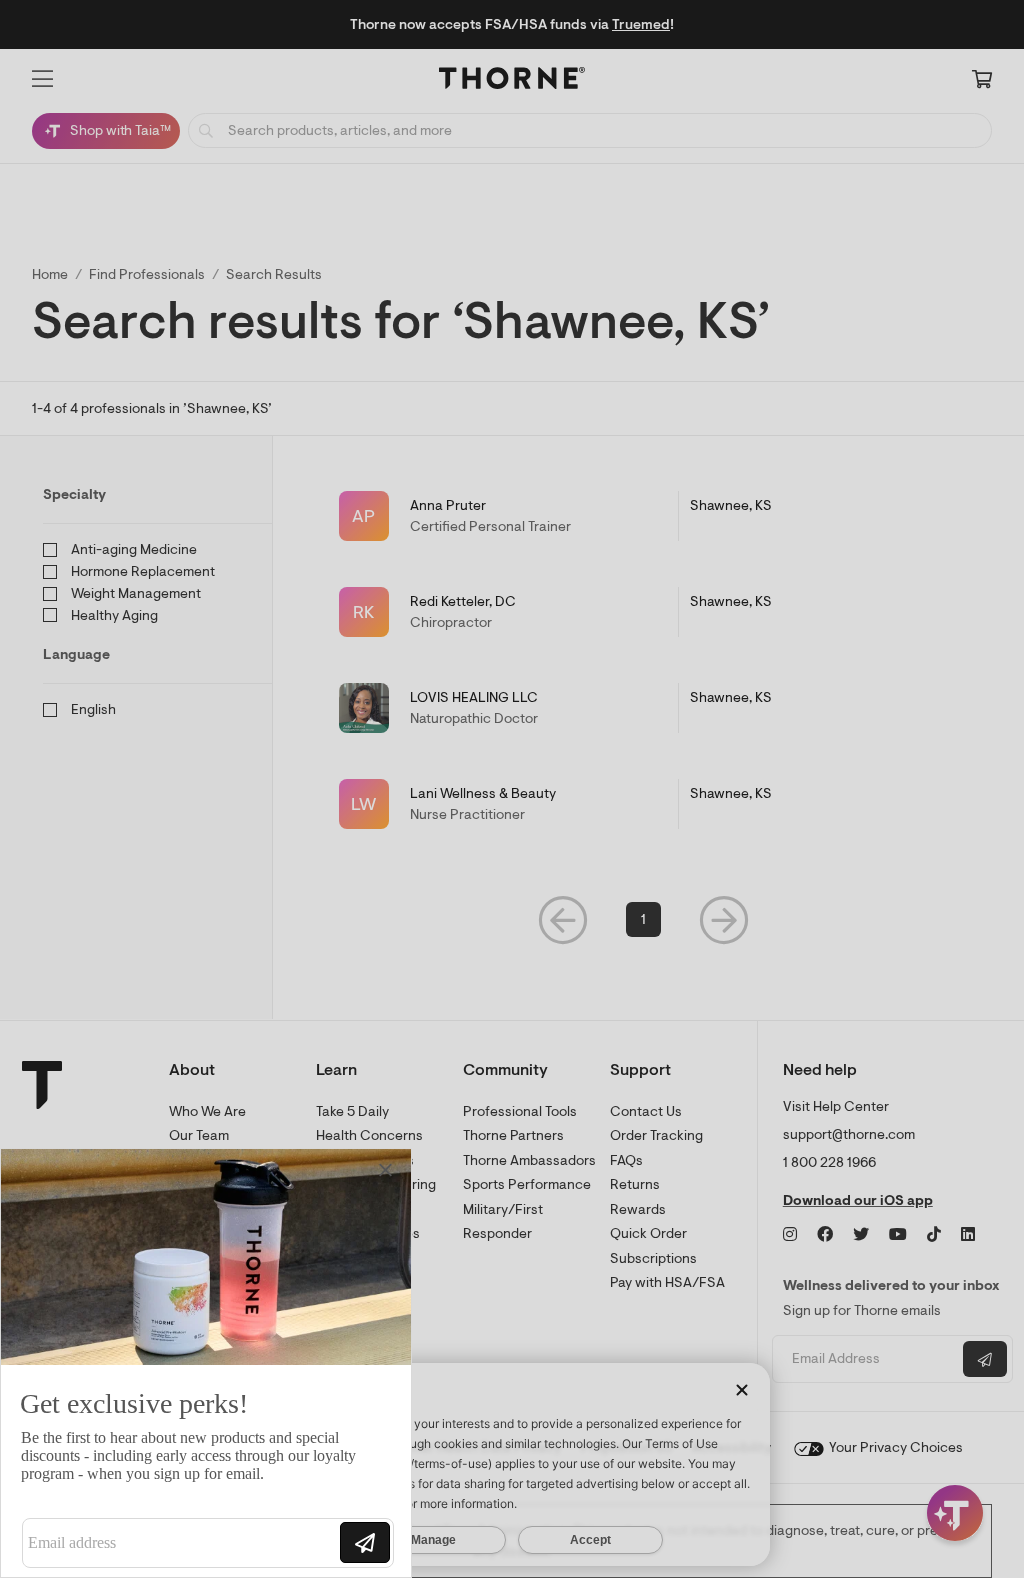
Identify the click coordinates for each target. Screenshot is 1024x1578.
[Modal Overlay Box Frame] (206, 1363)
